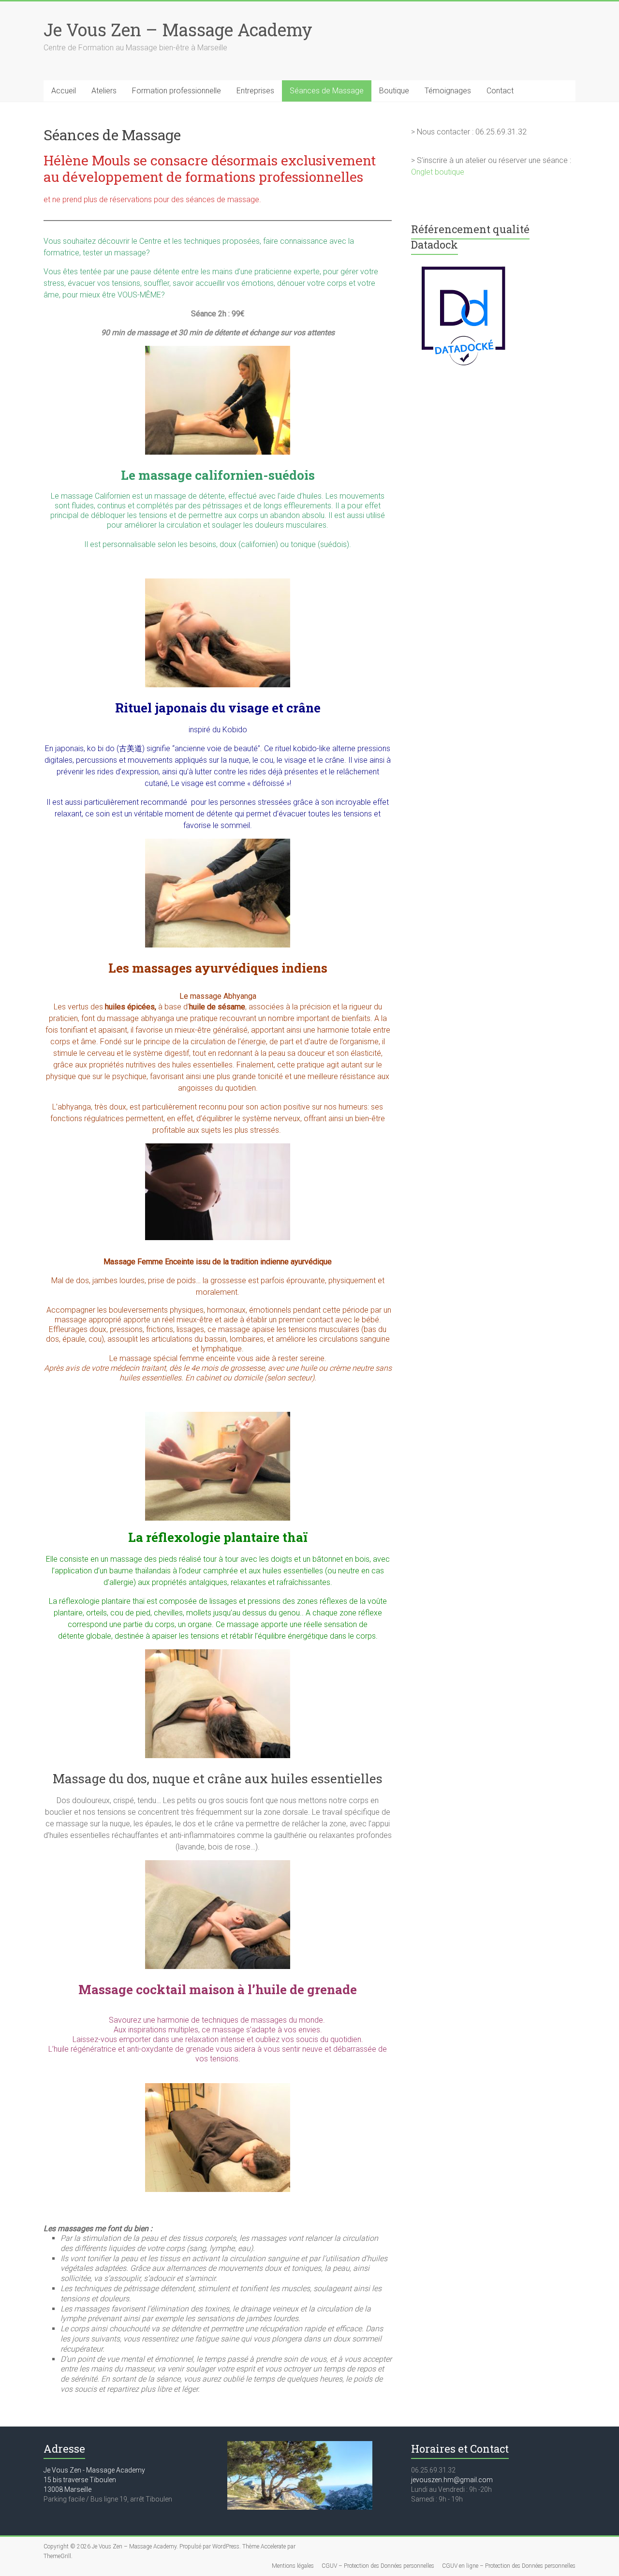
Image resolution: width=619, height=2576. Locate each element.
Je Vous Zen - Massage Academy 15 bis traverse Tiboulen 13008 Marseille (94, 2480)
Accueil (64, 91)
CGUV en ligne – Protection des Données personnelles (509, 2566)
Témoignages (448, 91)
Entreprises (255, 91)
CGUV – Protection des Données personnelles (378, 2566)
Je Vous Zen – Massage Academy (178, 30)
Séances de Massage (327, 91)
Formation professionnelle (177, 91)
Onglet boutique (438, 172)
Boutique (394, 91)
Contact (500, 91)
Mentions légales (293, 2566)
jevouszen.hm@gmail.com (452, 2480)
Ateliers (104, 91)
